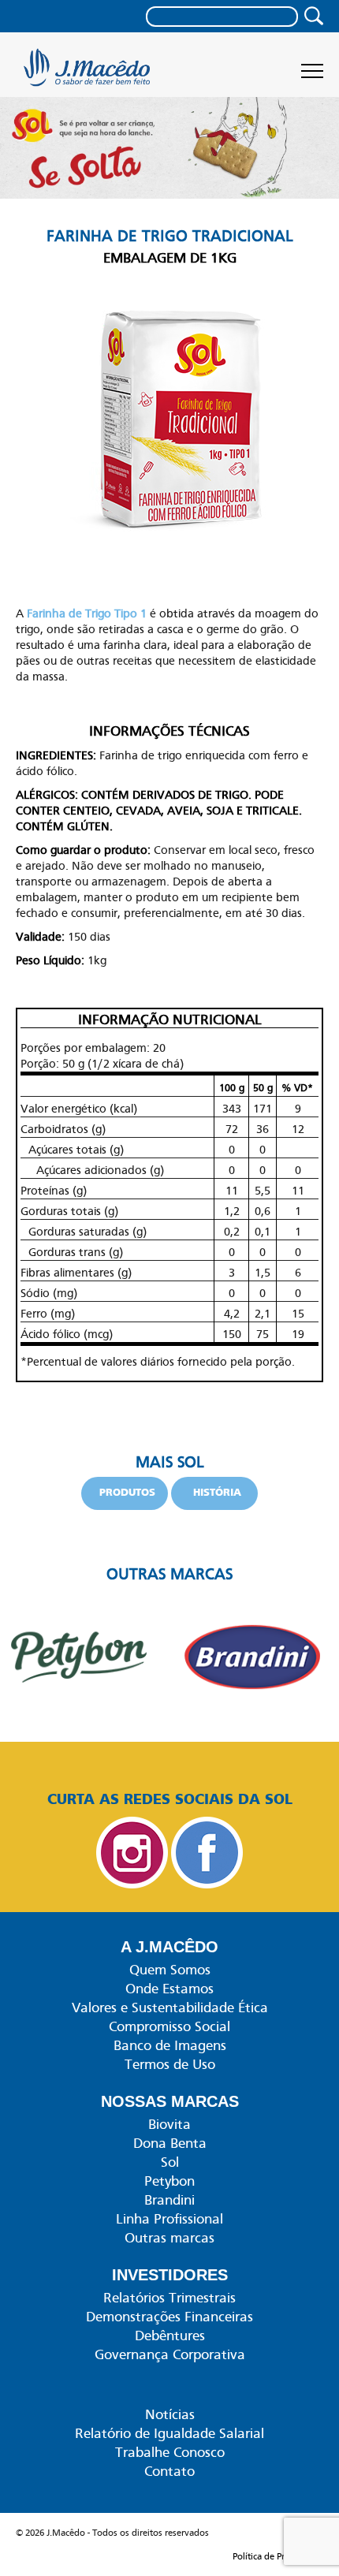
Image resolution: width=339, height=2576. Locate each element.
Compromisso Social (169, 2026)
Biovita (169, 2124)
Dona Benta (170, 2143)
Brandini (169, 2200)
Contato (169, 2471)
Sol (170, 2162)
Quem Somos (170, 1970)
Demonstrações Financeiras (169, 2317)
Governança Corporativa (170, 2354)
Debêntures (170, 2336)
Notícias (170, 2414)
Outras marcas (169, 2238)
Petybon (169, 2181)
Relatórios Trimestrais (169, 2298)
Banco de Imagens (170, 2045)
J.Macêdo (89, 73)
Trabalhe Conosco (170, 2452)
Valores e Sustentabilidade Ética (170, 2007)
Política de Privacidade (278, 2556)
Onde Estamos (169, 1989)
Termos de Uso (170, 2064)
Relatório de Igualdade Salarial (169, 2433)
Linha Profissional (169, 2219)
